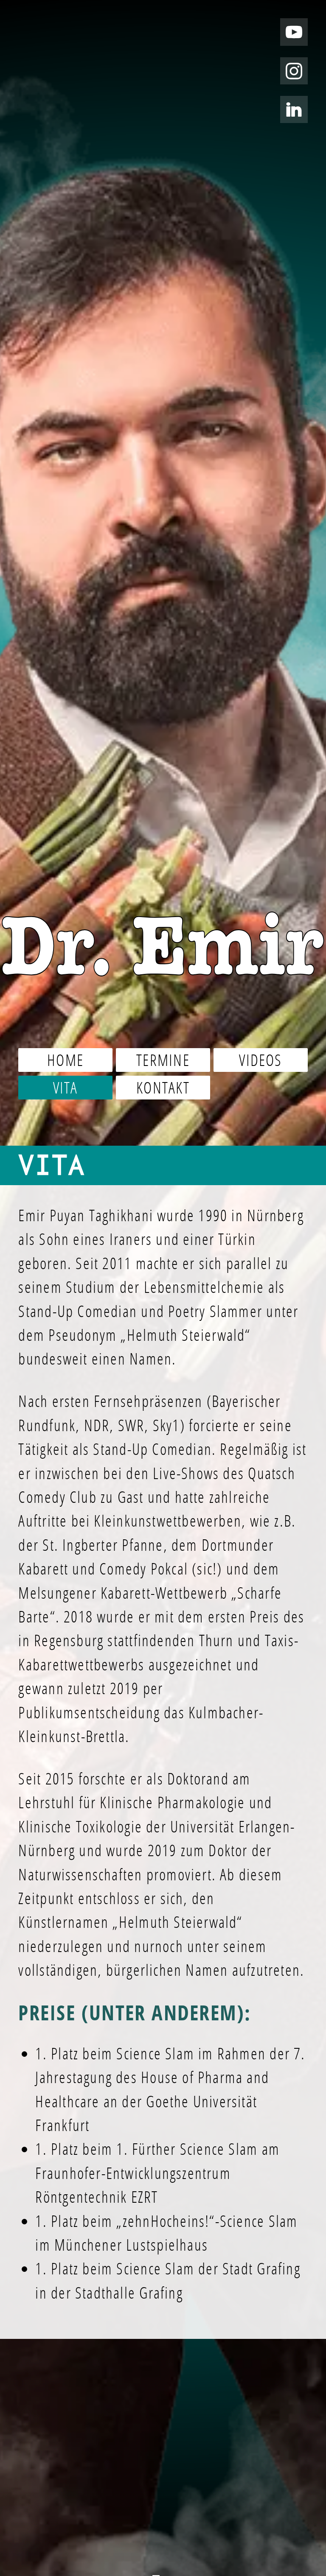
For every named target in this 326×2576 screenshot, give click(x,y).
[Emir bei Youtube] (294, 32)
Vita (66, 1088)
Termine (163, 1060)
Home (65, 1060)
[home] (163, 945)
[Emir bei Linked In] (294, 110)
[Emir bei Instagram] (294, 71)
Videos (260, 1060)
